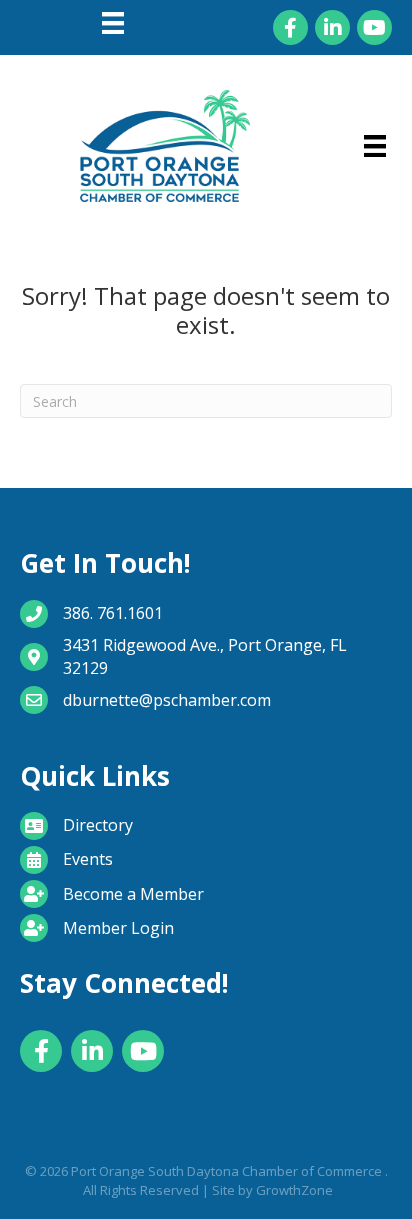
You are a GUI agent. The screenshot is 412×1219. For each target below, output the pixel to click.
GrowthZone (294, 1190)
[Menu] (113, 23)
